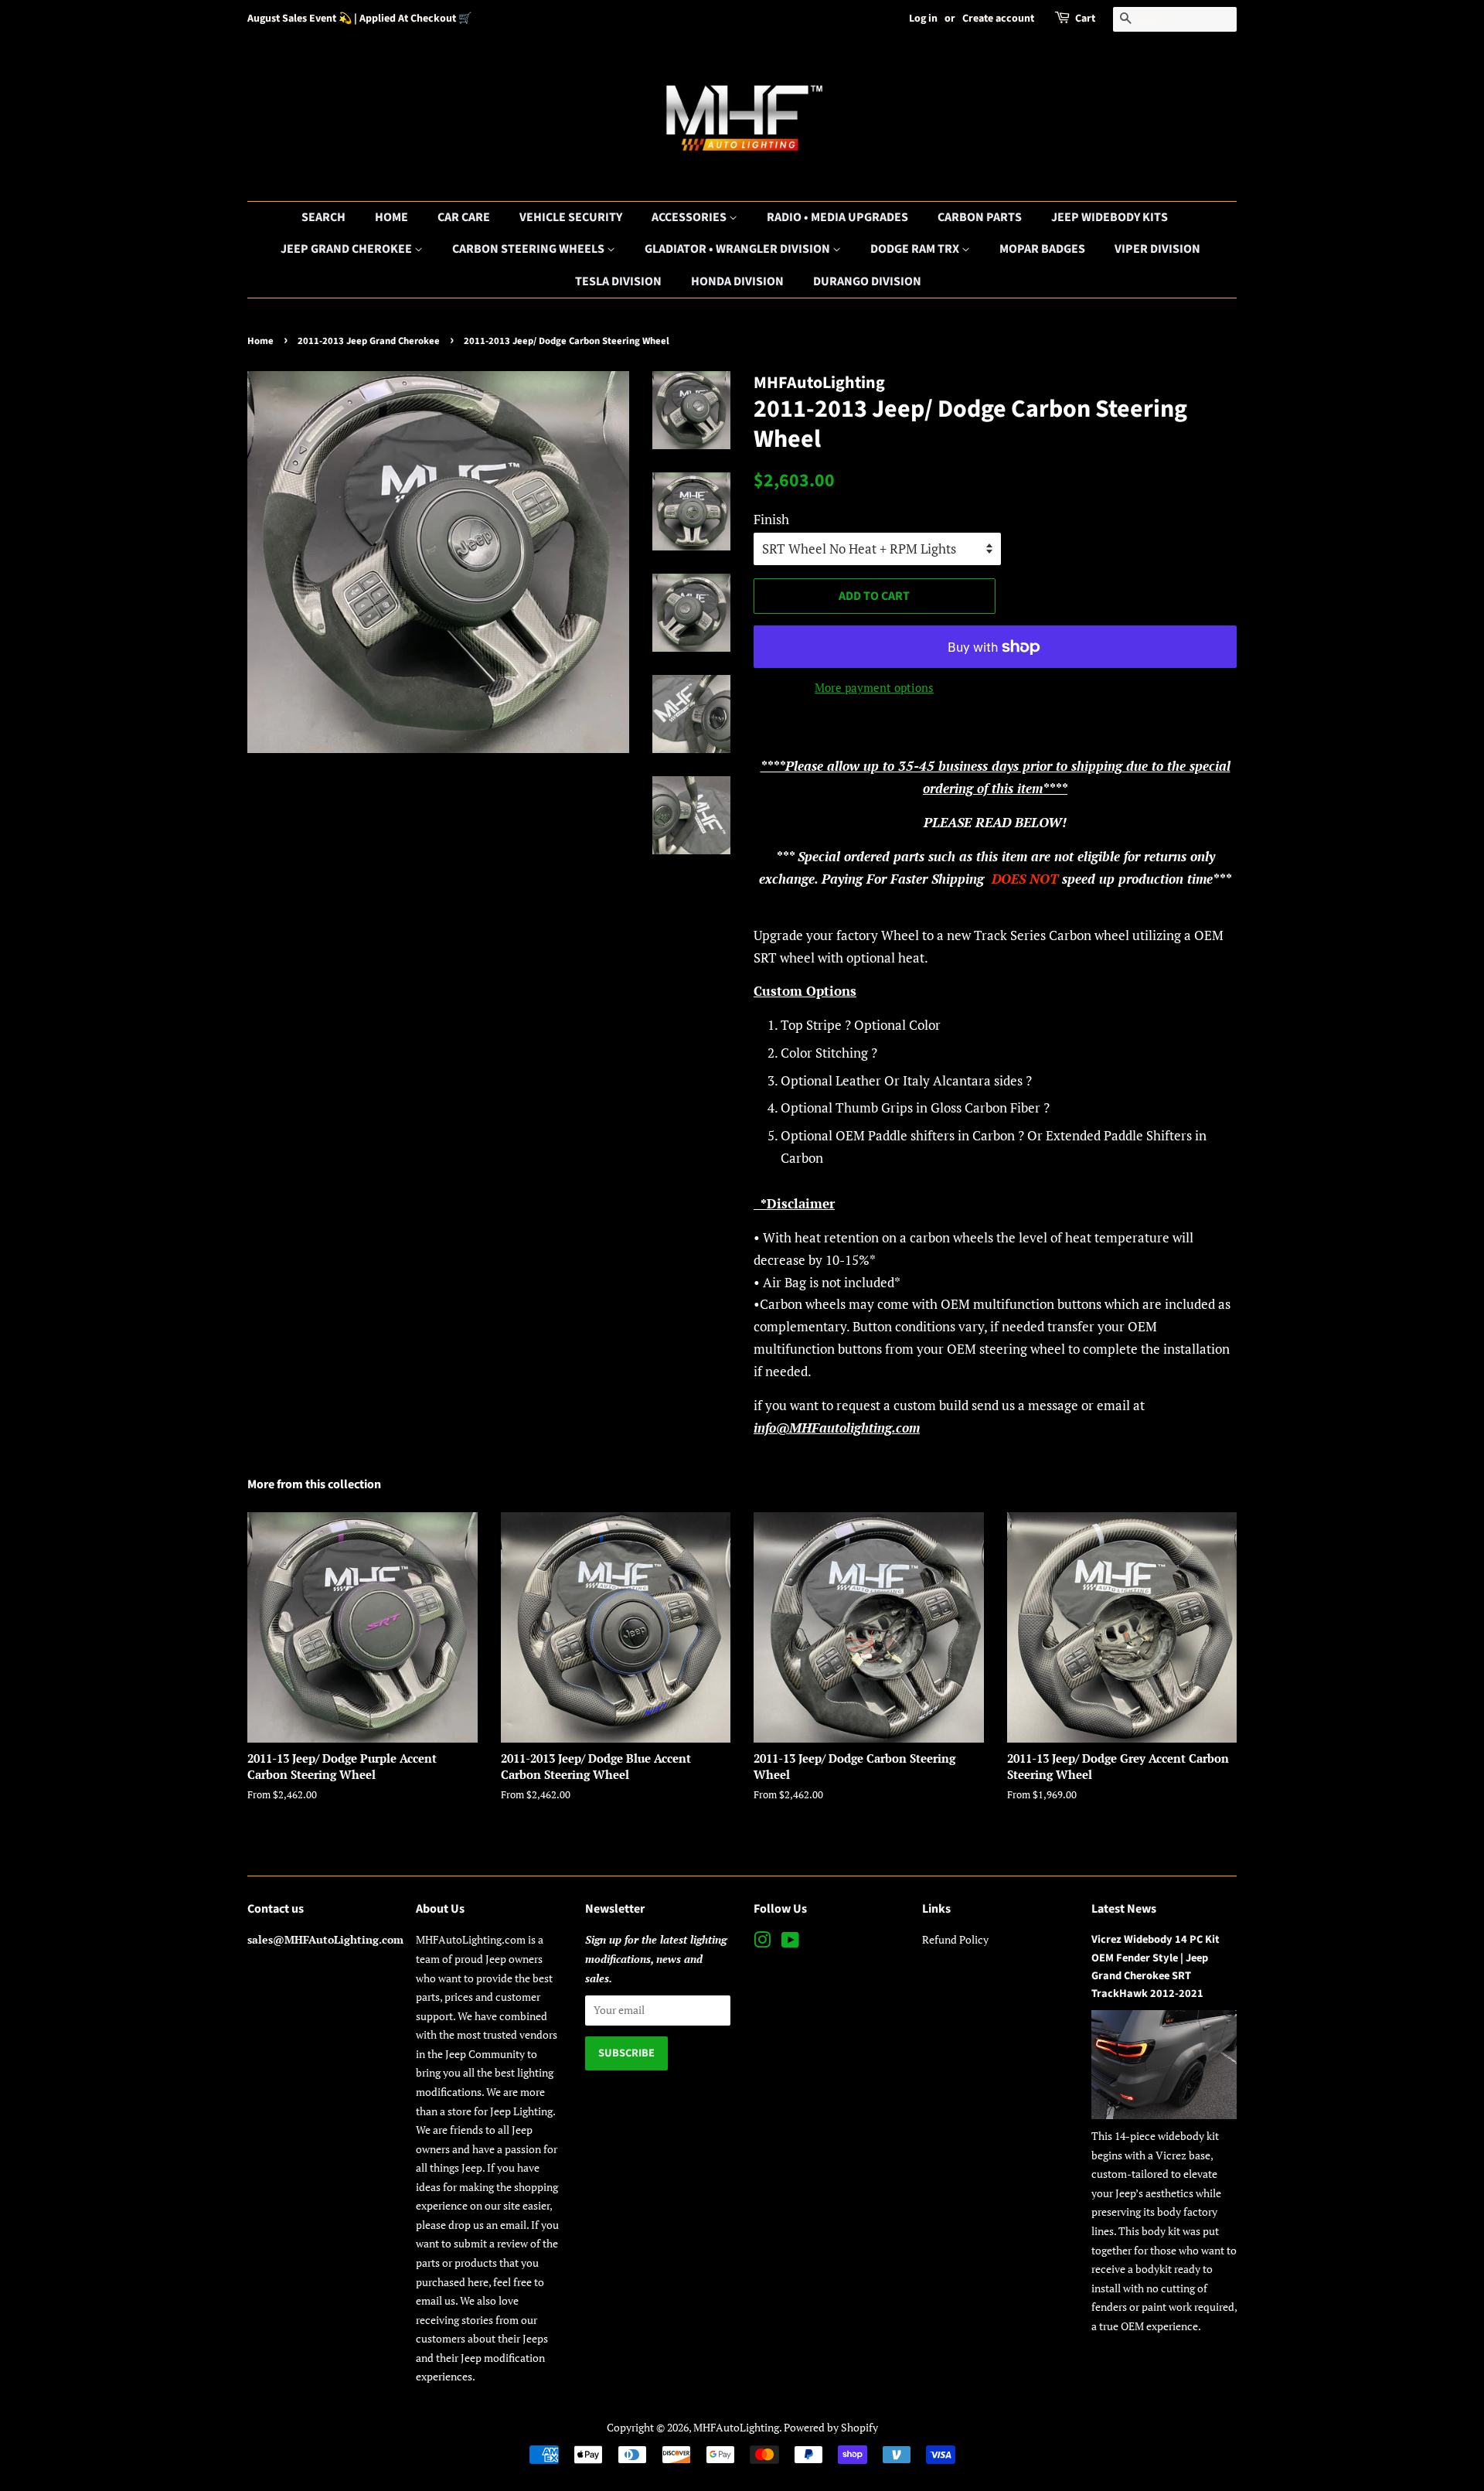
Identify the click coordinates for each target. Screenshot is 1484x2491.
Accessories (690, 217)
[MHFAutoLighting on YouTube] (790, 1942)
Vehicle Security (571, 217)
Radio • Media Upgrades (837, 217)
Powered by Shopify (831, 2427)
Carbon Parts (980, 217)
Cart (1085, 19)
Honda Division (737, 281)
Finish (771, 519)
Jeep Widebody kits (1110, 217)
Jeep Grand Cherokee (347, 249)
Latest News (1124, 1909)
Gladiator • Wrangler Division (739, 249)
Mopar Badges (1042, 249)
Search (323, 217)
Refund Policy (955, 1939)
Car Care (464, 217)
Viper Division (1157, 249)
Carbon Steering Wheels (529, 249)
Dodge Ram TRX (916, 249)
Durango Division (867, 281)
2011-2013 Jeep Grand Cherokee (369, 341)
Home (391, 217)
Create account (998, 19)
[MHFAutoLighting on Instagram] (762, 1942)
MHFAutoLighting (736, 2427)
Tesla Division (618, 281)
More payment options (874, 687)
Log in (923, 19)
